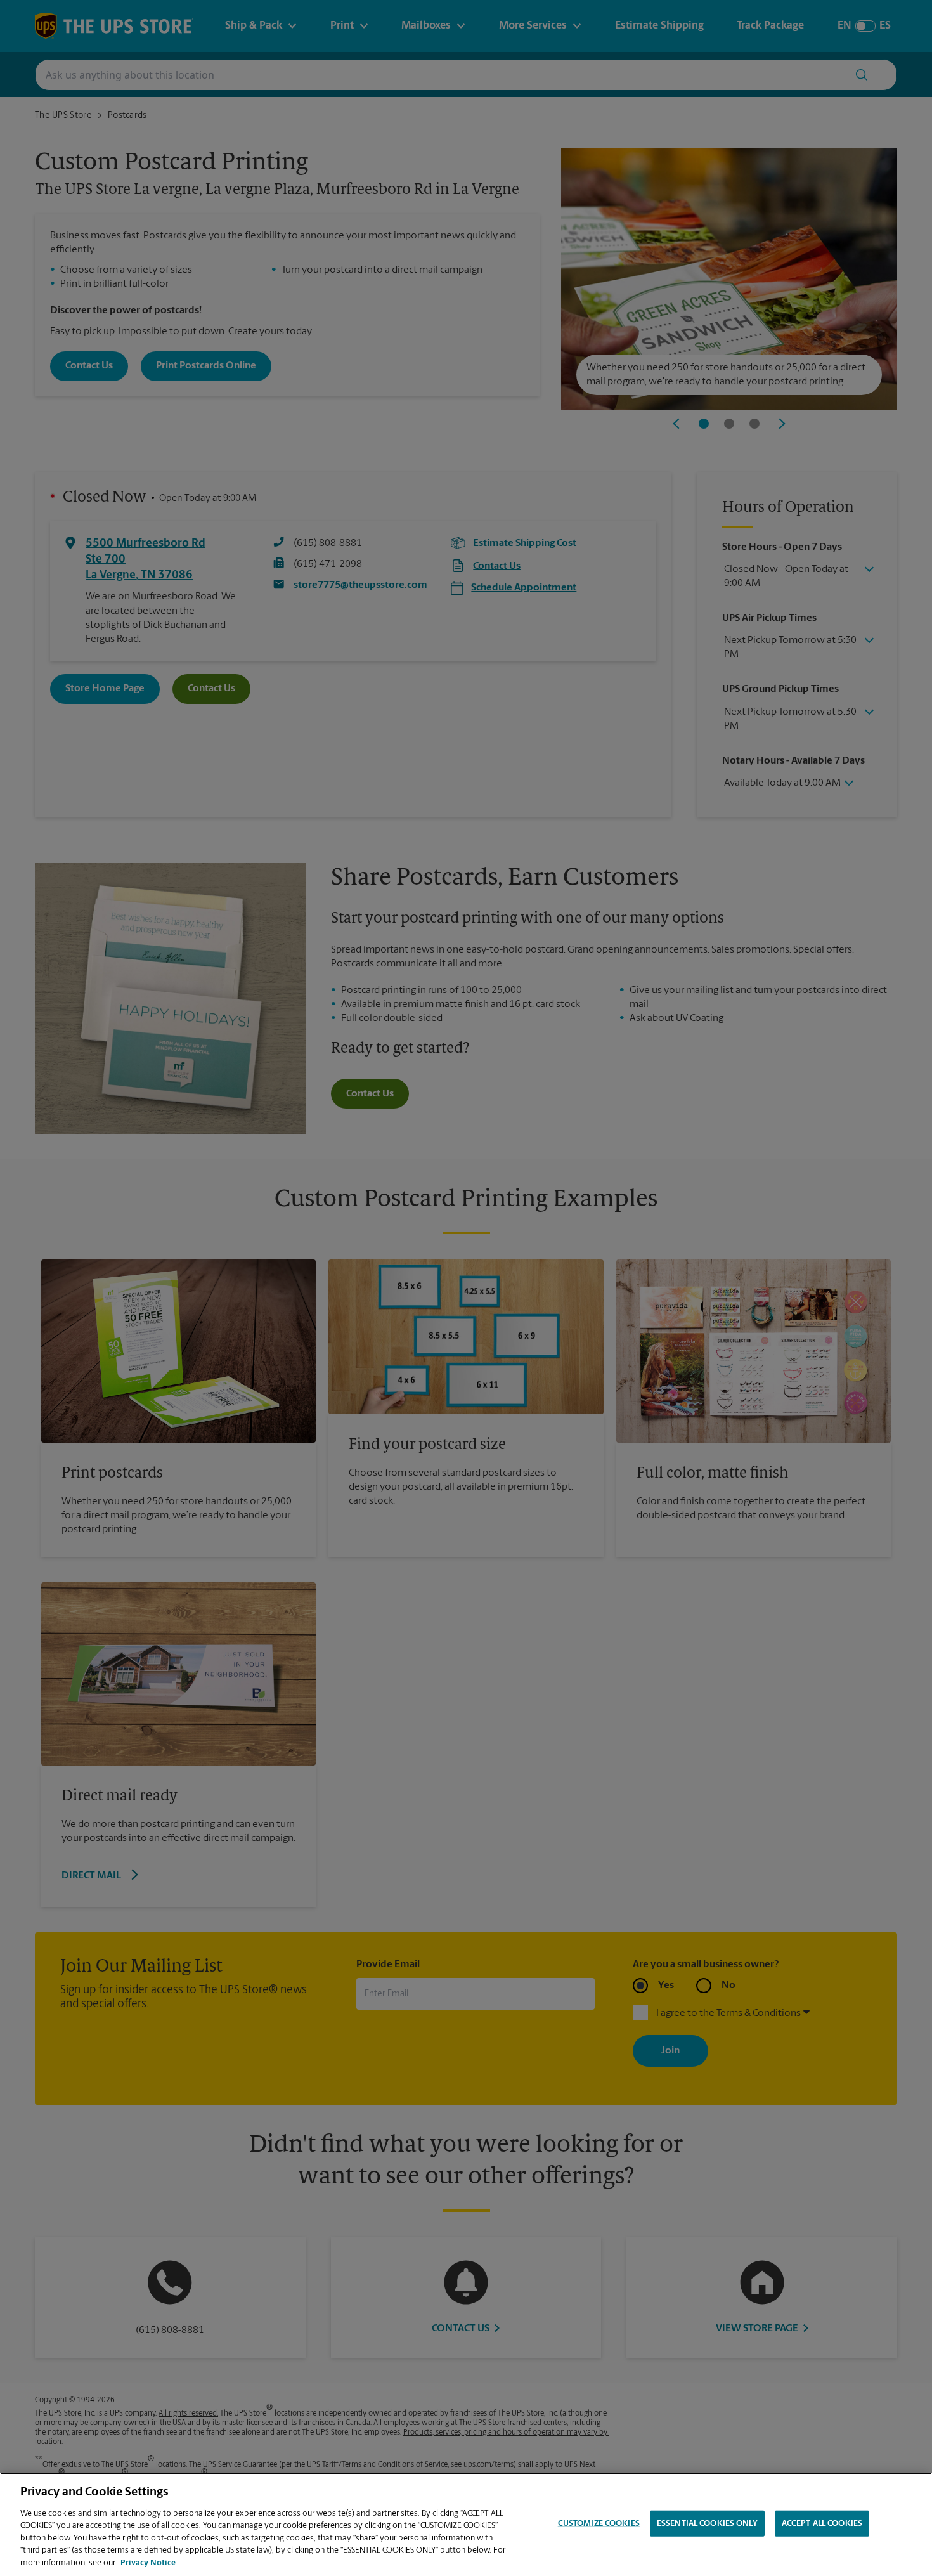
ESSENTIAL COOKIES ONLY (707, 2523)
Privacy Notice (148, 2563)
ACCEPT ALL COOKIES (822, 2523)
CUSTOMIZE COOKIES (599, 2523)
